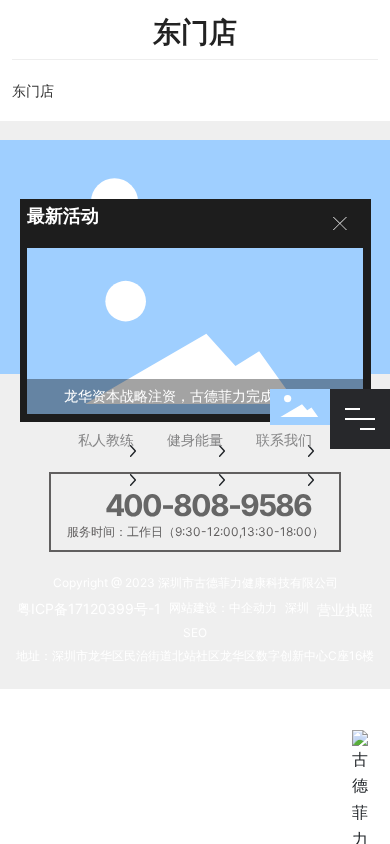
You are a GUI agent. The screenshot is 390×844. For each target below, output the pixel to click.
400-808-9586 (208, 505)
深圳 (297, 607)
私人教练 (106, 440)
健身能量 (195, 440)
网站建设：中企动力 (223, 607)
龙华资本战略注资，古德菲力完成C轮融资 (195, 395)
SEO (195, 632)
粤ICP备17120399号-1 (89, 608)
